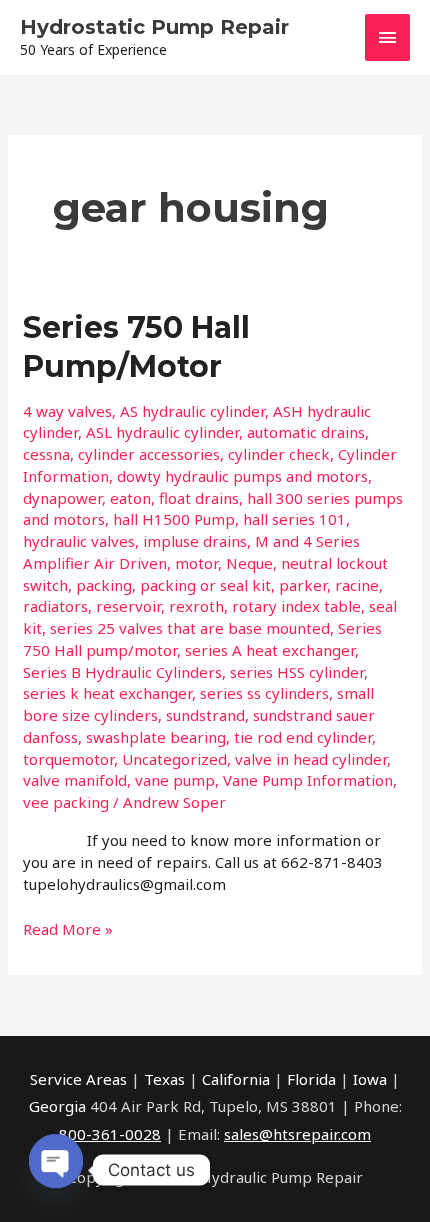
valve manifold (75, 780)
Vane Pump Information (308, 780)
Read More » (68, 928)
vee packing (66, 802)
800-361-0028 (110, 1134)
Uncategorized (174, 759)
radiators (55, 606)
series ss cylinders (264, 693)
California (236, 1079)
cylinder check (279, 454)
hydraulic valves (79, 541)
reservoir (128, 606)
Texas (164, 1079)
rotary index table (296, 606)
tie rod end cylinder (303, 737)
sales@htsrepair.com (297, 1134)
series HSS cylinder (297, 672)
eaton (130, 498)
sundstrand (205, 715)
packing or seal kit (205, 585)
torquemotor (68, 759)
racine (357, 585)
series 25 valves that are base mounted (190, 628)
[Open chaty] (56, 1162)
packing (104, 585)
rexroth (196, 606)
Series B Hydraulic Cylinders (122, 672)
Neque (249, 563)
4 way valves (67, 411)
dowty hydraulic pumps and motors (242, 476)
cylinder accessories (149, 454)
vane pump (175, 780)
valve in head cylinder (311, 759)
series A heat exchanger (270, 650)
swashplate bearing (156, 737)
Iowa (370, 1079)
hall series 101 (294, 519)
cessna (46, 454)
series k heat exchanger (107, 693)
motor (196, 563)
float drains (199, 498)
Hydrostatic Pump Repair (154, 27)
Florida (311, 1079)
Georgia (57, 1106)
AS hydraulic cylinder (192, 411)
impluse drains (195, 541)
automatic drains (306, 432)
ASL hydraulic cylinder (162, 432)
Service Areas (78, 1079)
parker (303, 585)
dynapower (62, 498)
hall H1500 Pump (174, 519)
